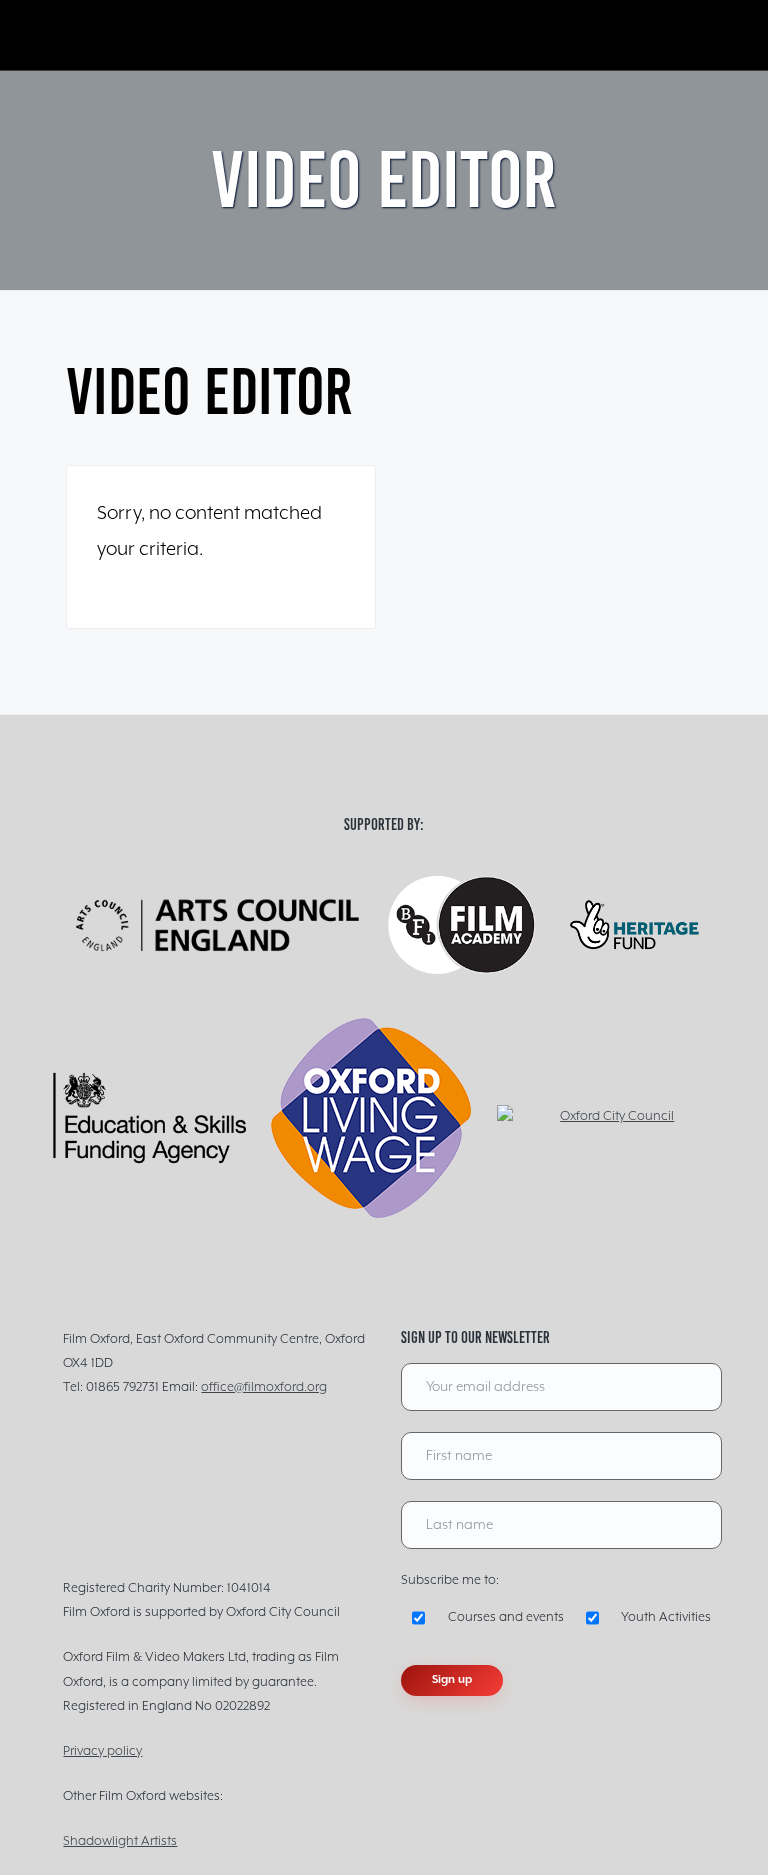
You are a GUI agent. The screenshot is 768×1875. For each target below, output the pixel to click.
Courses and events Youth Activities (579, 1617)
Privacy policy (102, 1751)
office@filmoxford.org (264, 1387)
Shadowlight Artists (120, 1841)
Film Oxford (166, 35)
